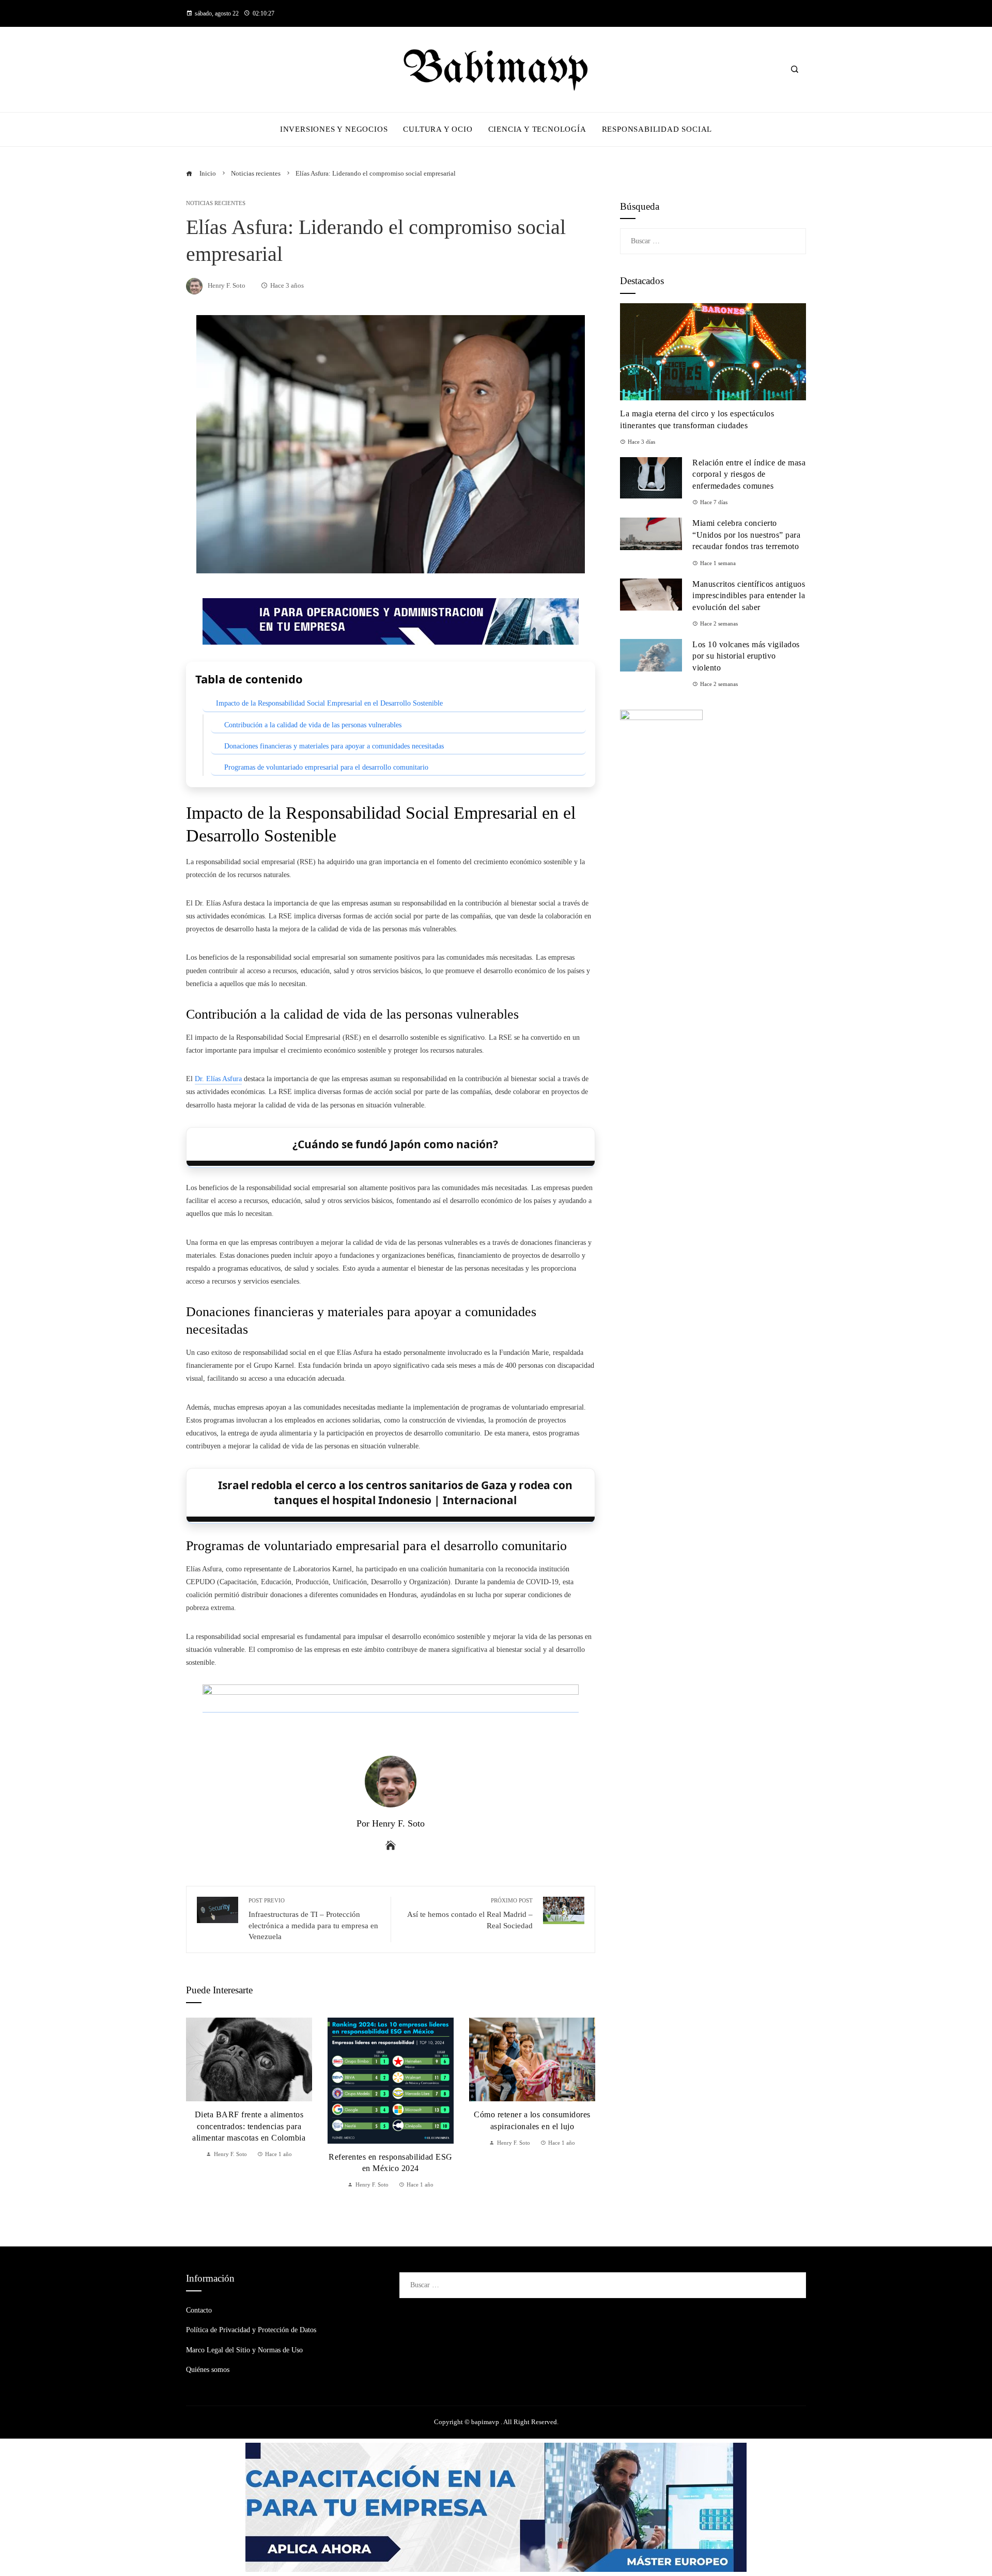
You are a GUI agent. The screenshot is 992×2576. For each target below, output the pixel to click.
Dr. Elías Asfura (218, 1079)
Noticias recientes (216, 203)
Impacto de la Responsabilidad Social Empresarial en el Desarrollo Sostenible (329, 703)
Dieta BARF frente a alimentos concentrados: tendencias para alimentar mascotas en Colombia (249, 2126)
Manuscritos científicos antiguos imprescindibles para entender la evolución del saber (749, 596)
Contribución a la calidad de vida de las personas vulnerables (313, 725)
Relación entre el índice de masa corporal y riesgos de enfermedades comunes (749, 474)
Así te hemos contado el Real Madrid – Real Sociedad (470, 1914)
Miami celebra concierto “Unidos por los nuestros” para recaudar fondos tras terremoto (746, 535)
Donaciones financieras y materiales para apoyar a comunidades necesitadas (334, 746)
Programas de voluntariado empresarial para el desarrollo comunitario (326, 767)
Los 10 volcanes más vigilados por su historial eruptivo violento (746, 656)
